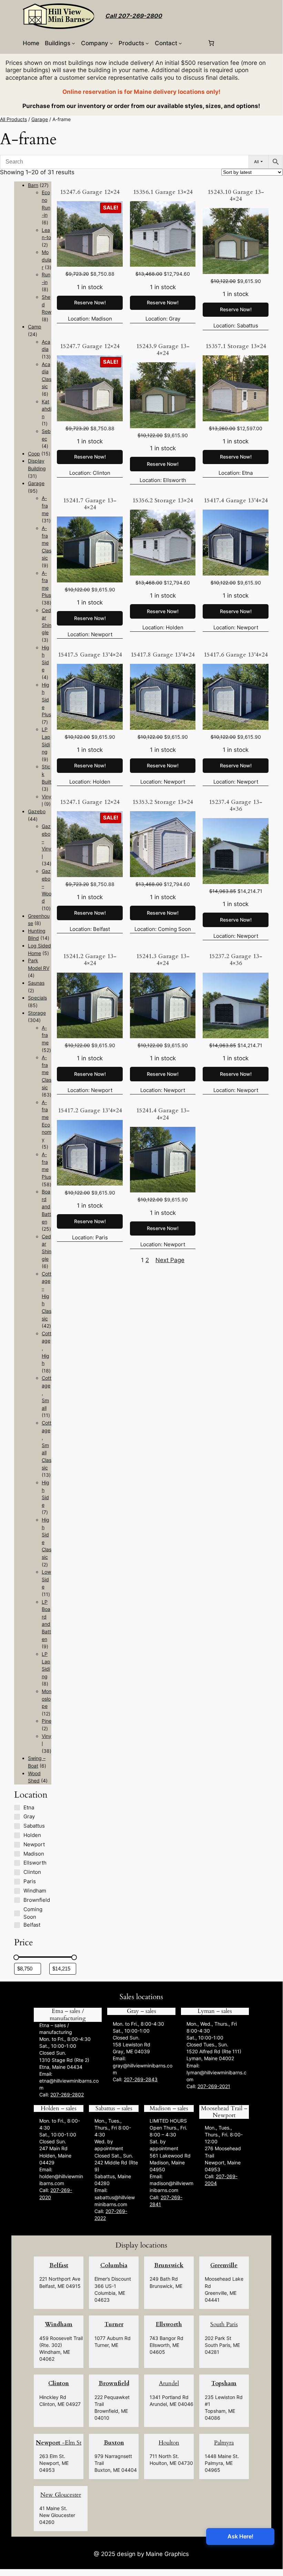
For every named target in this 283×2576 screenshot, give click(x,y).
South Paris (224, 2324)
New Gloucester (61, 2495)
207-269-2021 (214, 2086)
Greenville (224, 2265)
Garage (40, 119)
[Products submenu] (147, 43)
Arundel (169, 2383)
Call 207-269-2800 (134, 16)
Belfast (59, 2265)
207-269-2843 (141, 2079)
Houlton (169, 2443)
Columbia (114, 2265)
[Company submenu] (111, 43)
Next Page (170, 1260)
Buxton (114, 2443)
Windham (59, 2324)
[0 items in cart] (211, 43)
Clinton (59, 2383)
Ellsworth (169, 2324)
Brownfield (114, 2383)
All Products (13, 119)
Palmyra (224, 2443)
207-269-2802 (67, 2095)
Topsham (224, 2383)
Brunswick (169, 2265)
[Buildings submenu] (73, 43)
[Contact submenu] (180, 43)
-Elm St (59, 2443)
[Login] (195, 43)
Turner (114, 2324)
